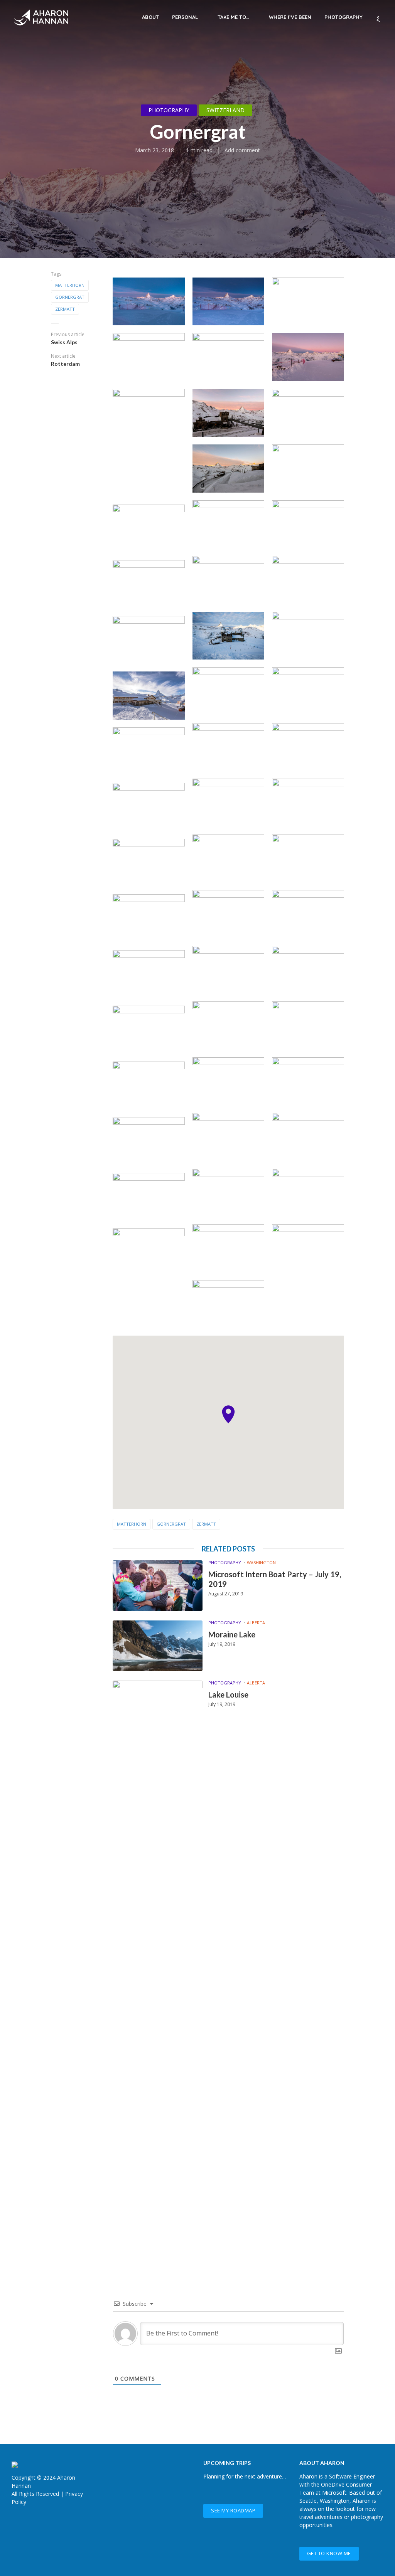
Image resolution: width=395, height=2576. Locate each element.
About (150, 17)
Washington (261, 1562)
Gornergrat (70, 297)
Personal (185, 17)
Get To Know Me (329, 2553)
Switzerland (225, 110)
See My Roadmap (233, 2510)
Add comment (242, 150)
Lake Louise (228, 1694)
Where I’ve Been (290, 17)
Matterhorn (70, 285)
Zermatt (65, 309)
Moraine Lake (232, 1634)
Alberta (256, 1623)
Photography (344, 17)
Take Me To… (233, 17)
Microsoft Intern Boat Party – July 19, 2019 (275, 1579)
